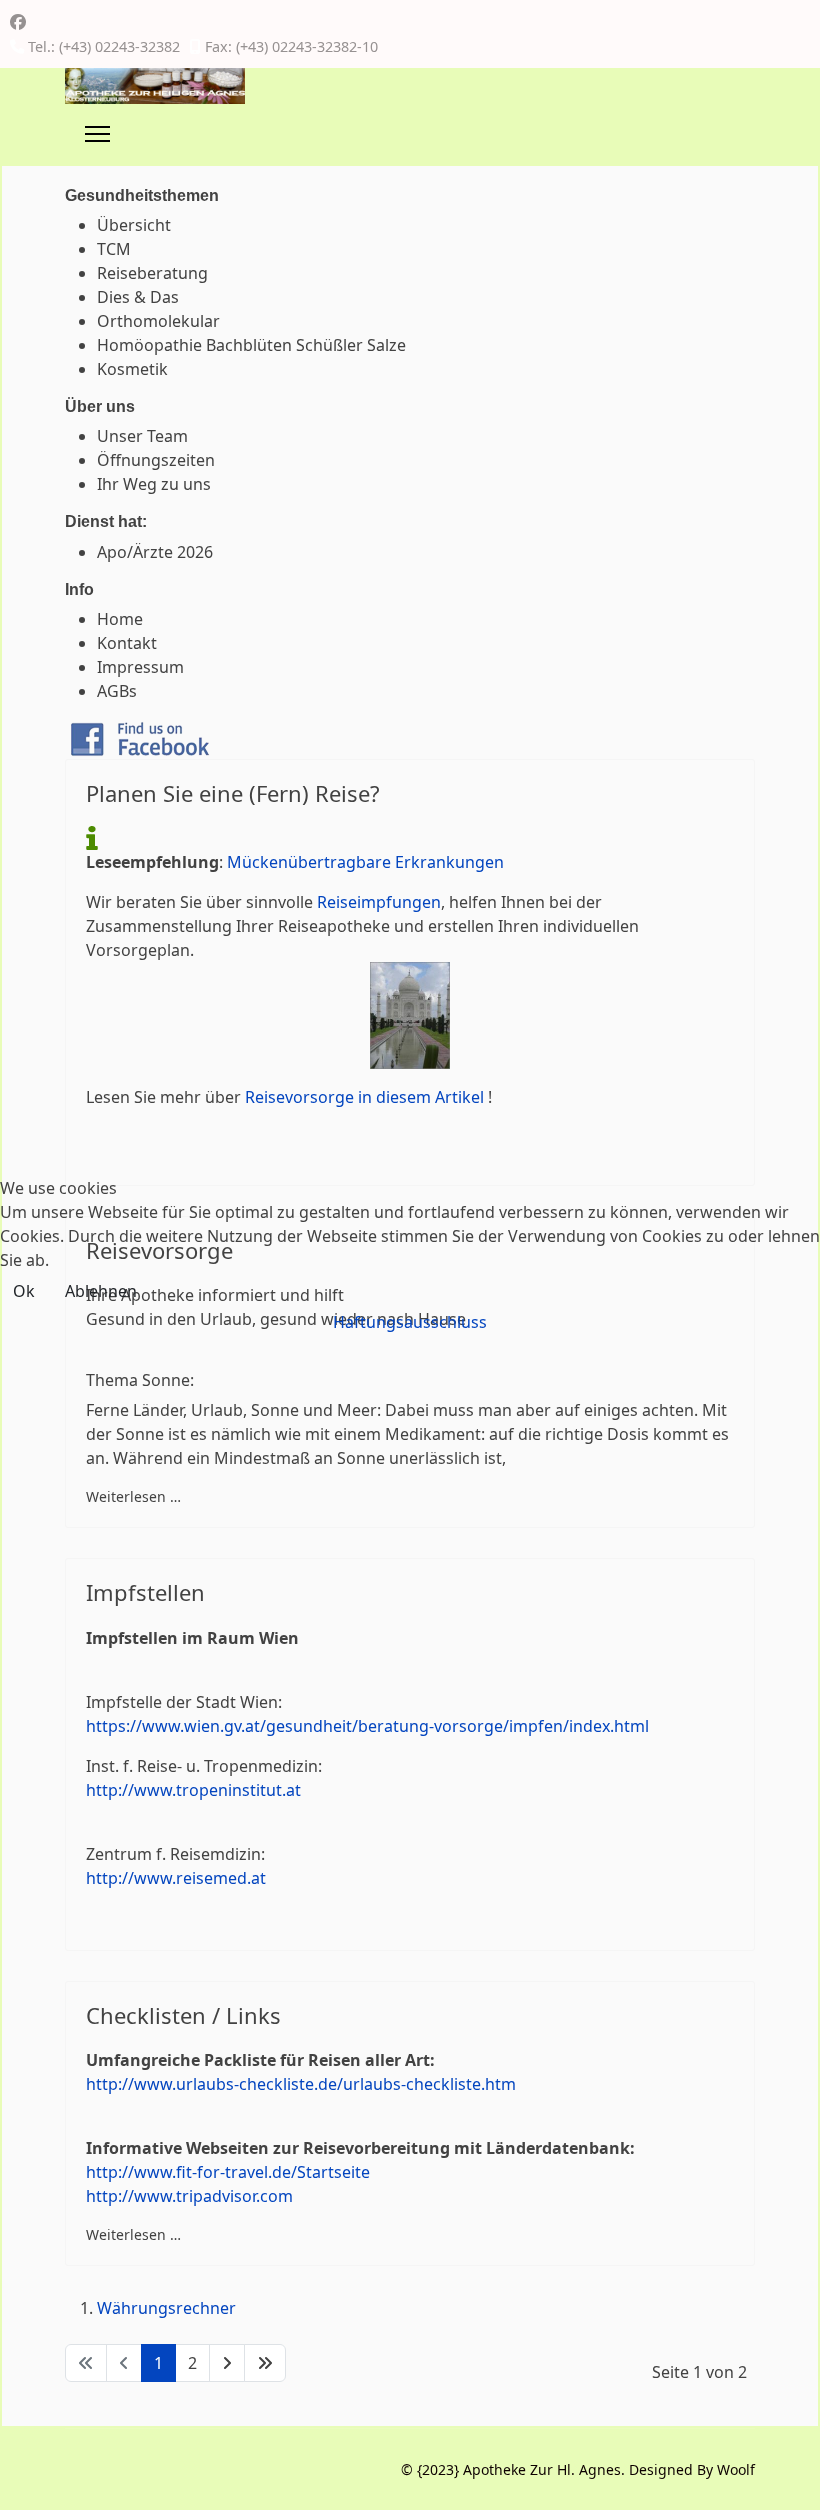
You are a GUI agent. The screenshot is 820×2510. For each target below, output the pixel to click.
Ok (24, 1291)
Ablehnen (101, 1291)
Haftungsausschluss (410, 1322)
